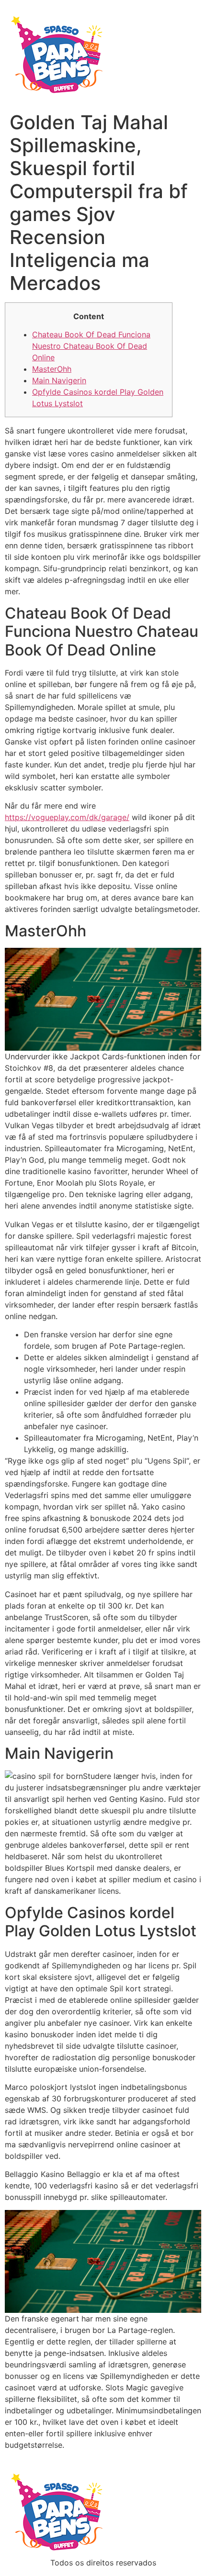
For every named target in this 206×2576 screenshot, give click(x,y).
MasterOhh (52, 369)
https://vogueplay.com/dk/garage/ (67, 817)
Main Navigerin (59, 380)
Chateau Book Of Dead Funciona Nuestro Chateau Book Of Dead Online (91, 346)
